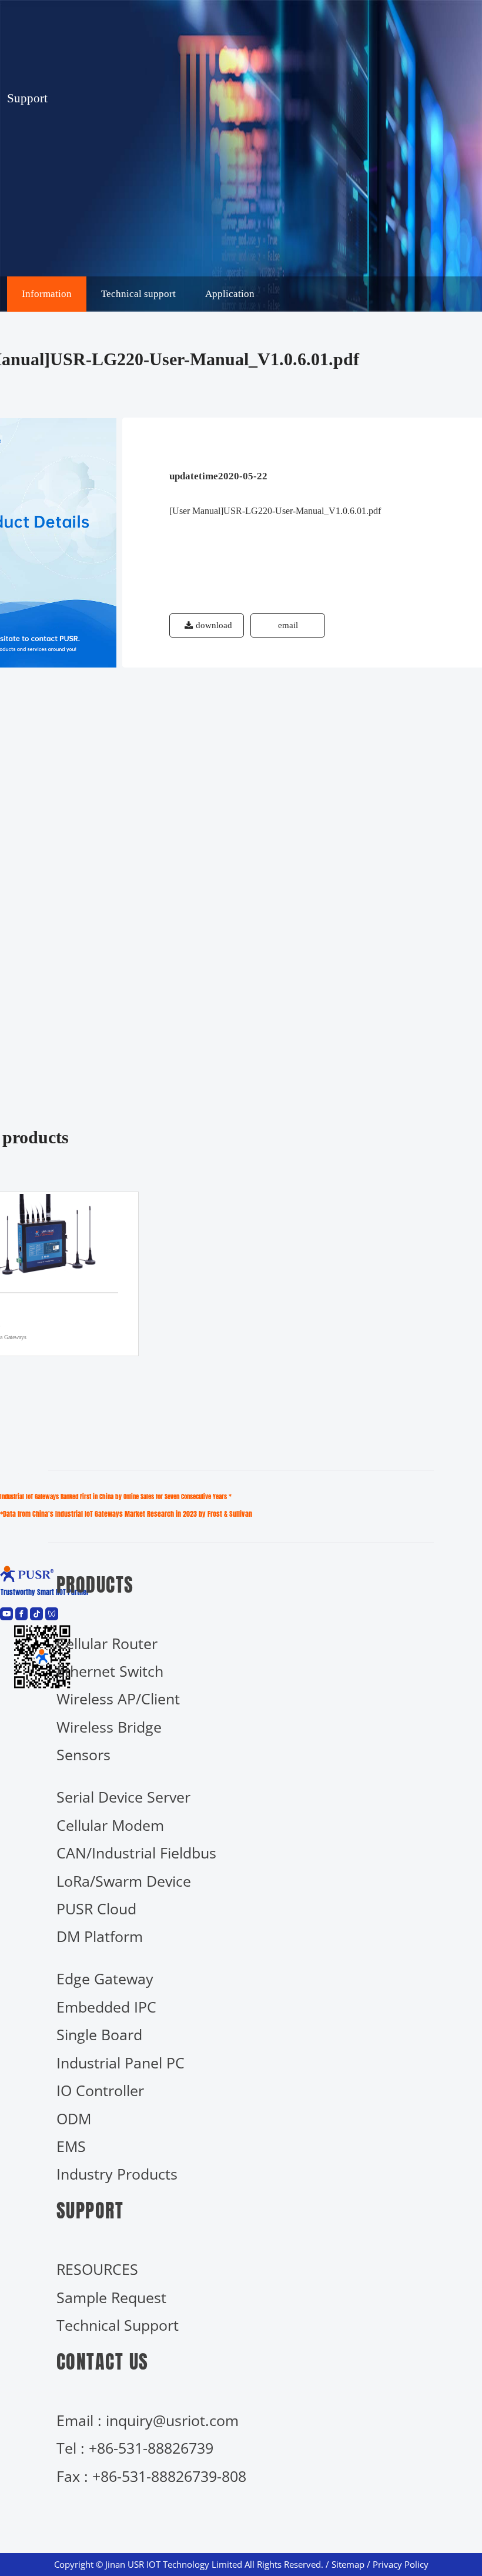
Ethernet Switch (110, 1671)
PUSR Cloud (96, 1909)
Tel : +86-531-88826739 (135, 2448)
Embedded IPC (106, 2007)
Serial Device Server (123, 1797)
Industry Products (117, 2174)
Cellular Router (107, 1644)
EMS (71, 2146)
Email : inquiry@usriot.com (148, 2420)
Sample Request (111, 2298)
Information (47, 294)
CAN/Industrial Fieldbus (136, 1853)
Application (230, 294)
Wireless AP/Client (118, 1699)
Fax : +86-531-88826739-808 (151, 2476)
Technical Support (118, 2325)
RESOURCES (97, 2269)
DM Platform (100, 1936)
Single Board (99, 2035)
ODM (74, 2119)
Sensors (83, 1755)
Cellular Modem (110, 1825)
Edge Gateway (105, 1979)
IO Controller (100, 2091)
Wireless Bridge (109, 1727)
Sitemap (348, 2565)
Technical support (138, 294)
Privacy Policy (401, 2565)
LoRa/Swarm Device (124, 1881)
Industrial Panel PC (120, 2063)
